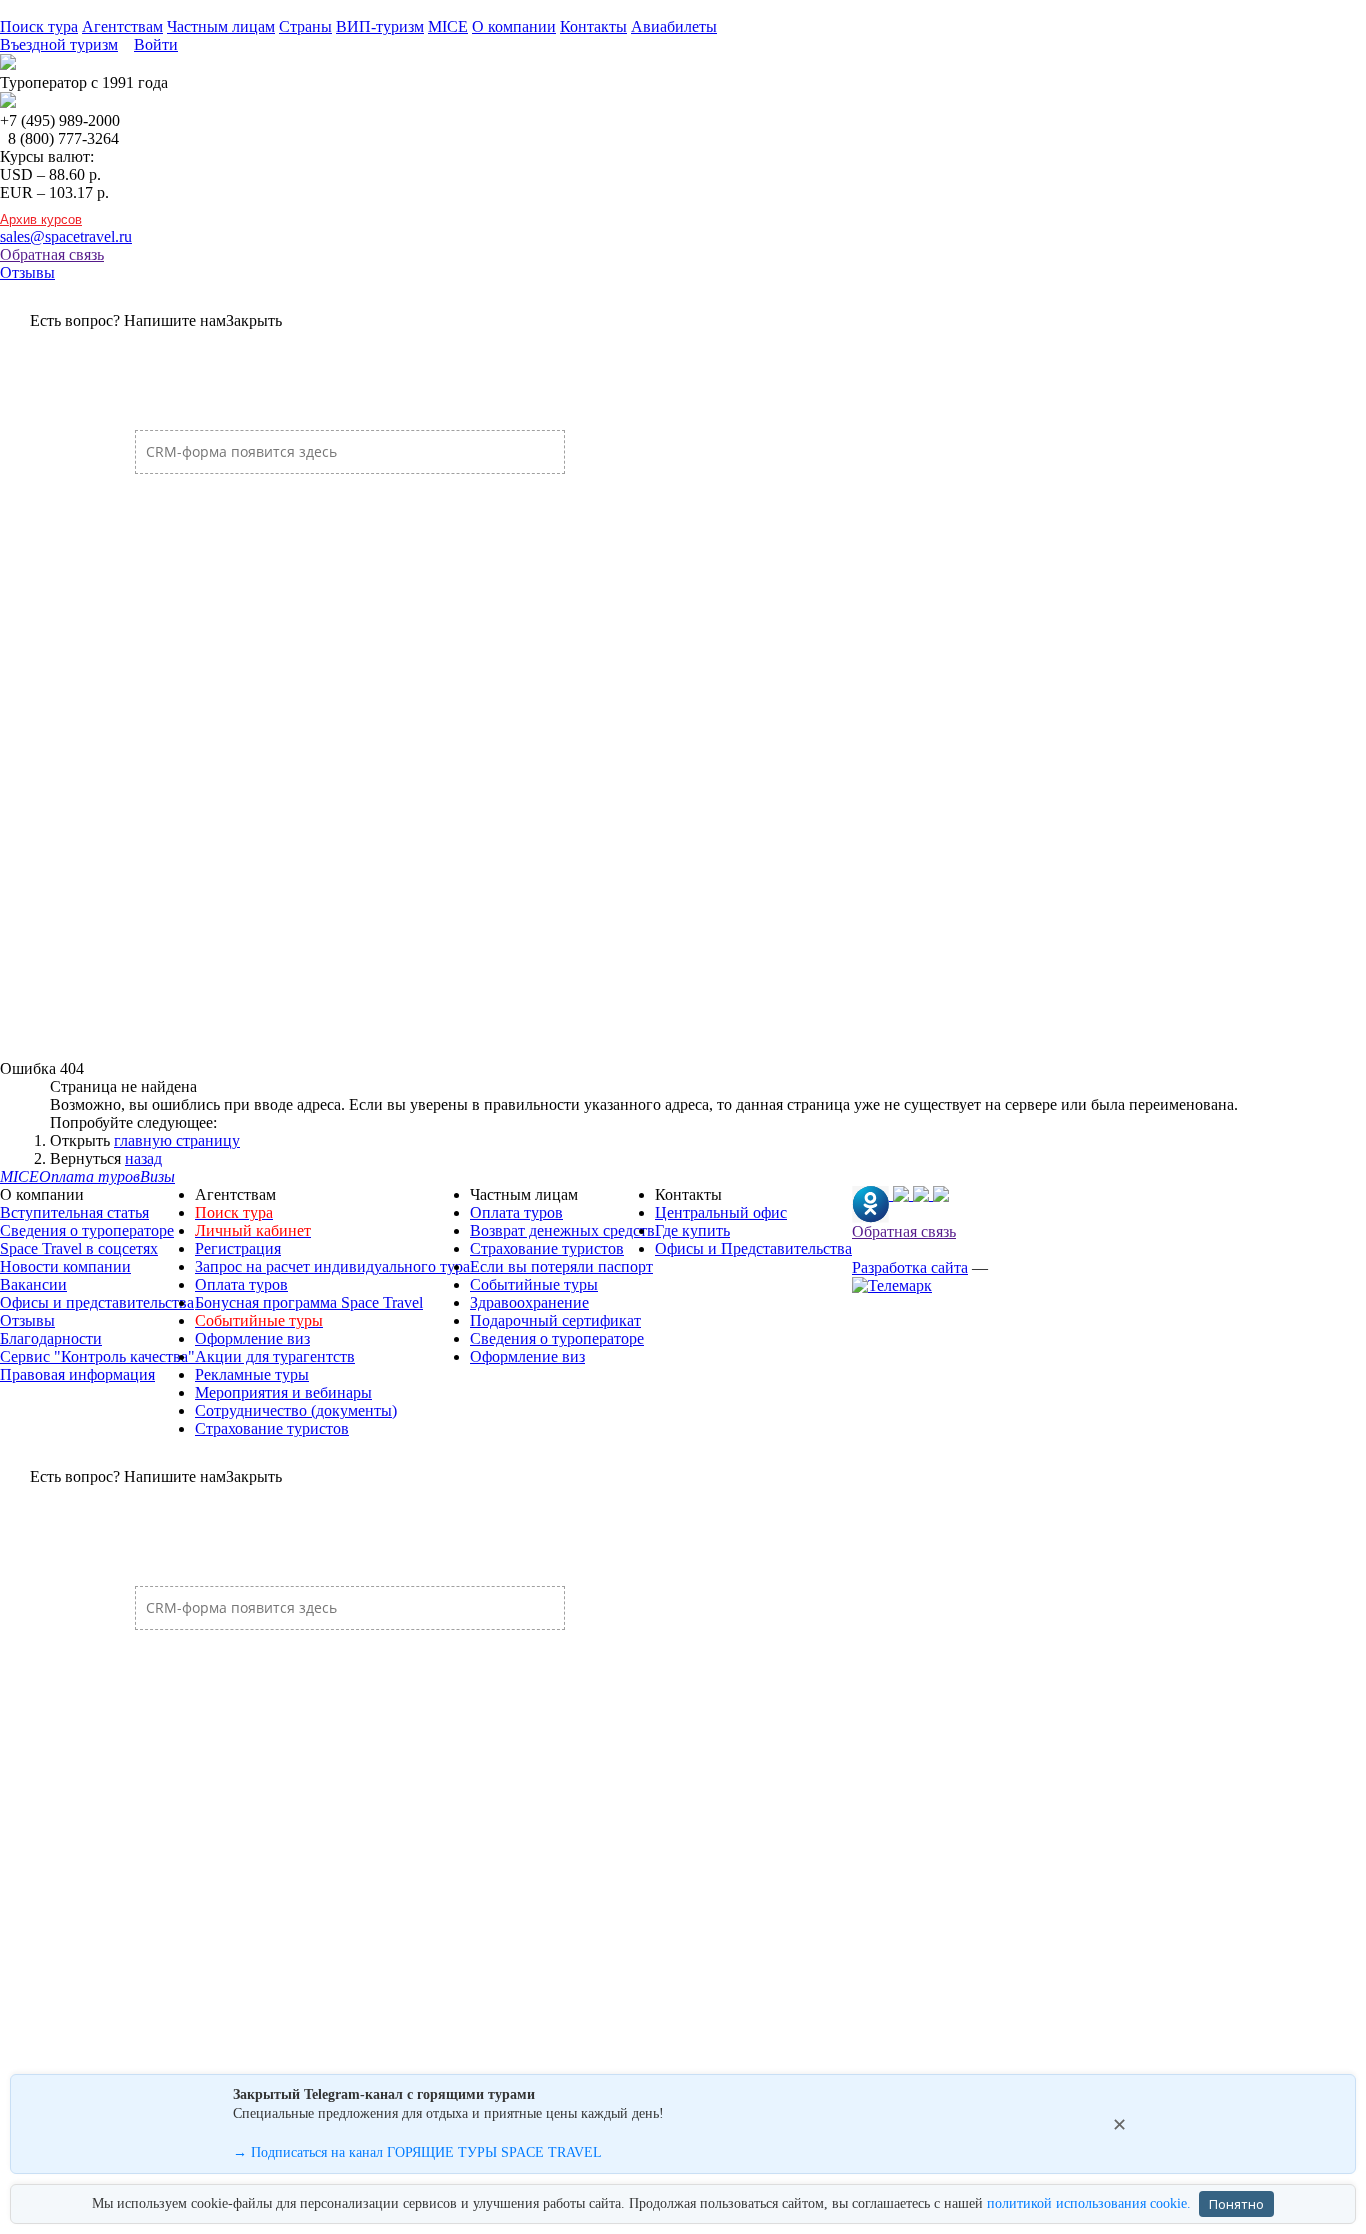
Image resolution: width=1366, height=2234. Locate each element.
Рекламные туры (252, 1374)
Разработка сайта (910, 1267)
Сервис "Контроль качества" (97, 1356)
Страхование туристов (272, 1428)
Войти (156, 44)
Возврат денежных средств (562, 1230)
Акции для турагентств (275, 1356)
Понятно (1236, 2204)
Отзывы (27, 272)
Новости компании (65, 1266)
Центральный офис (721, 1212)
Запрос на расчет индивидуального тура (332, 1266)
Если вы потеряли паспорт (561, 1266)
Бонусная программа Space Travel (309, 1302)
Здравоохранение (529, 1302)
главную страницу (177, 1140)
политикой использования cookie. (1089, 2203)
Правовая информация (77, 1374)
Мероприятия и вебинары (283, 1392)
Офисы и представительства (97, 1302)
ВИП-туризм (380, 26)
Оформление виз (252, 1338)
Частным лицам (221, 26)
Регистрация (238, 1248)
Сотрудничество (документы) (296, 1410)
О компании (514, 26)
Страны (305, 26)
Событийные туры (534, 1284)
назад (143, 1158)
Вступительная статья (74, 1212)
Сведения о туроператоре (87, 1230)
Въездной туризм (59, 44)
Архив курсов (41, 219)
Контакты (593, 26)
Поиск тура (39, 26)
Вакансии (33, 1284)
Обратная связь (52, 254)
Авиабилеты (674, 26)
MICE (448, 26)
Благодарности (51, 1338)
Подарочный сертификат (555, 1320)
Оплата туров (241, 1284)
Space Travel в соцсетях (79, 1248)
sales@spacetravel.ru (66, 236)
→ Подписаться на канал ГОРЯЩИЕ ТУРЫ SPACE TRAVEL (417, 2152)
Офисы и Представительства (753, 1248)
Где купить (692, 1230)
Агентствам (122, 26)
